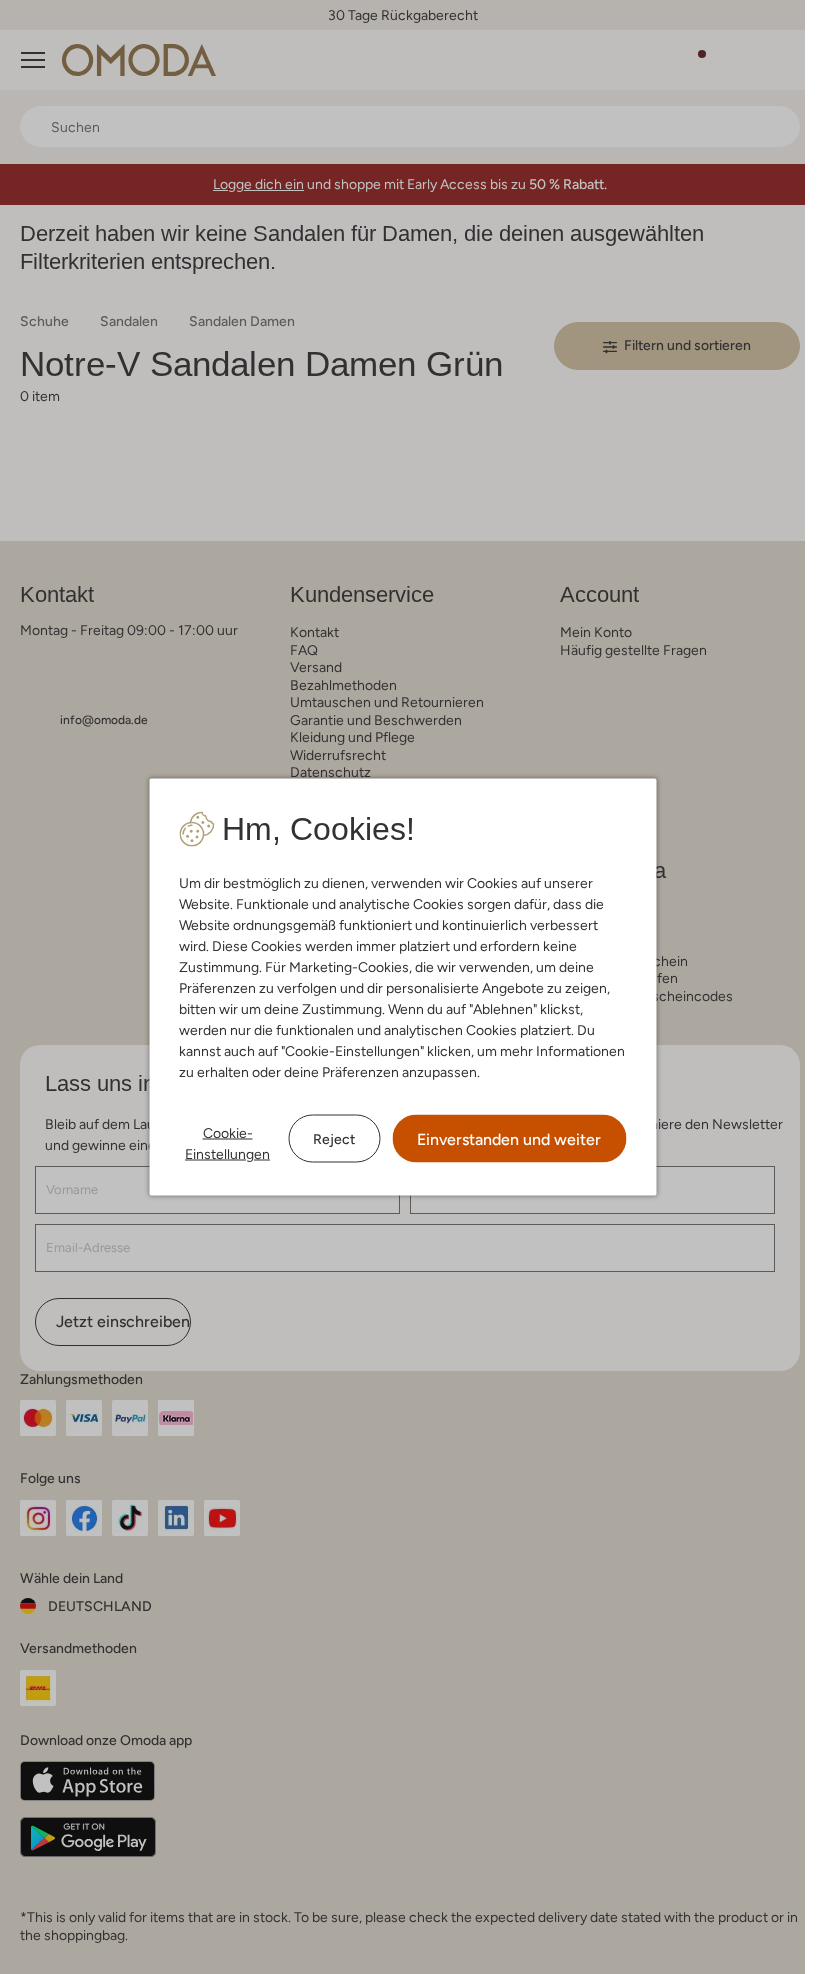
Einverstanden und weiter (509, 1139)
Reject (334, 1138)
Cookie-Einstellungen (227, 1143)
